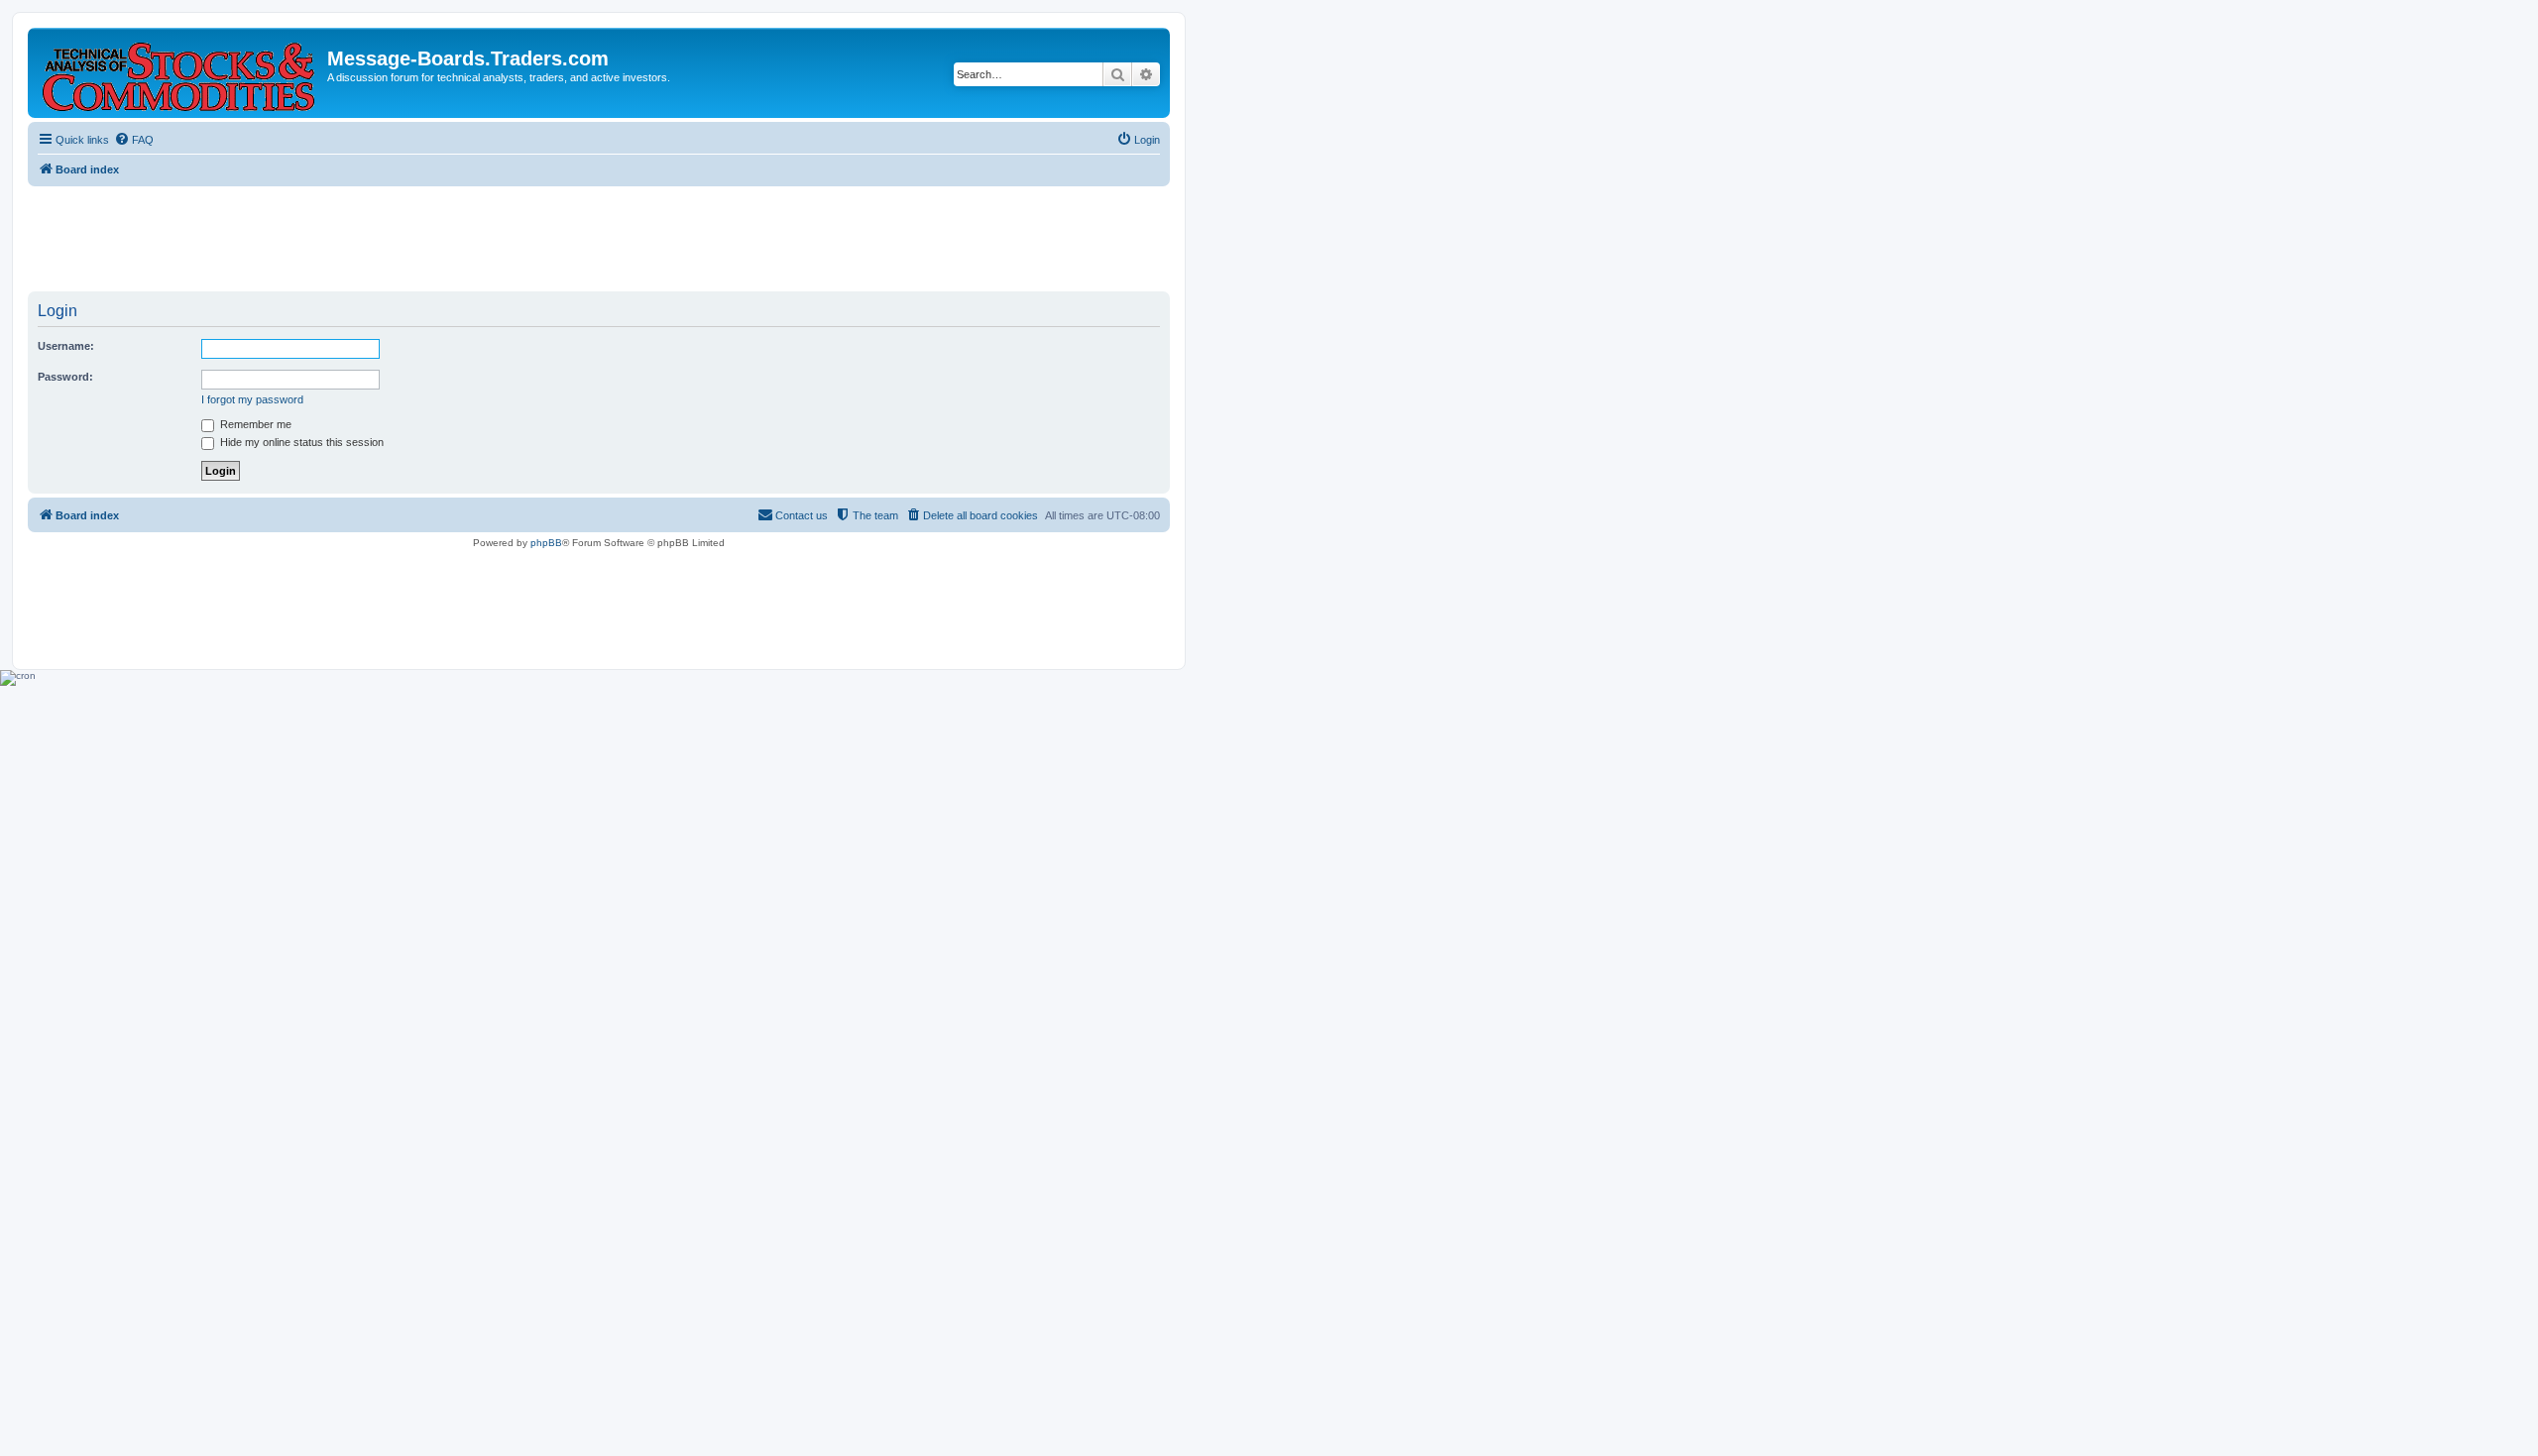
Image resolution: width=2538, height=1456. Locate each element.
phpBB (546, 543)
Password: (65, 377)
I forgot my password (252, 399)
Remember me (254, 424)
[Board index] (180, 73)
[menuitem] (134, 140)
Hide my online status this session (300, 442)
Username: (66, 346)
